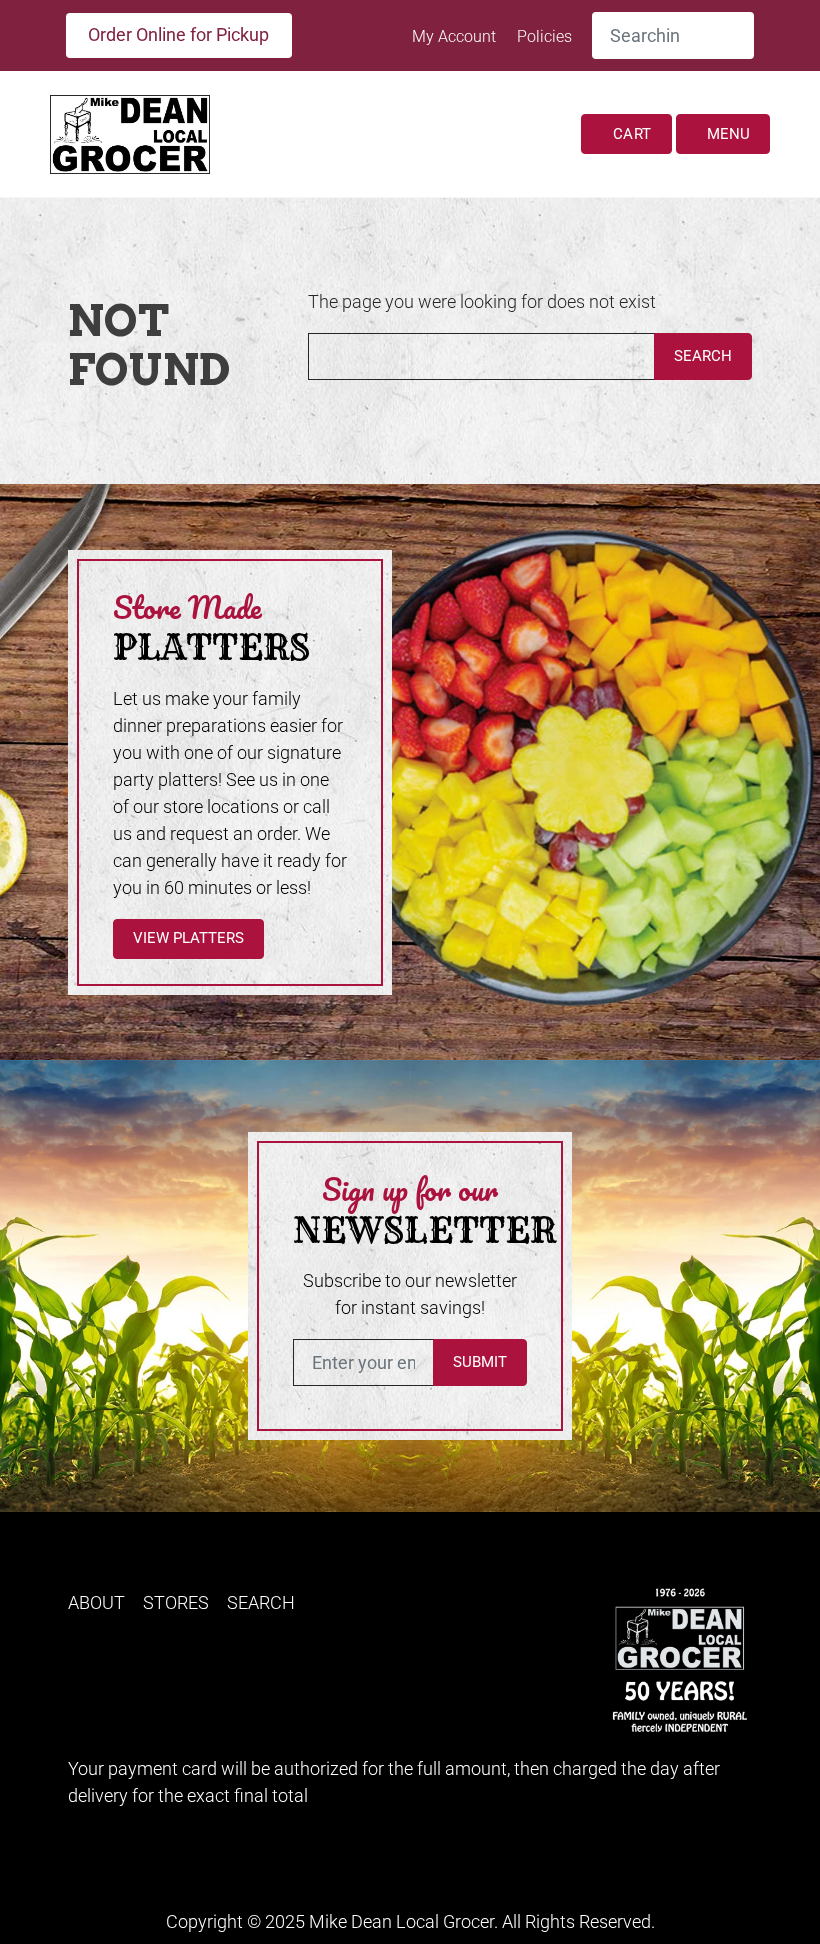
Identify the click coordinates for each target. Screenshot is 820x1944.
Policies (544, 36)
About (96, 1602)
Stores (176, 1602)
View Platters (188, 938)
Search (703, 356)
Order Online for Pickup (178, 34)
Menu (726, 134)
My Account (456, 36)
